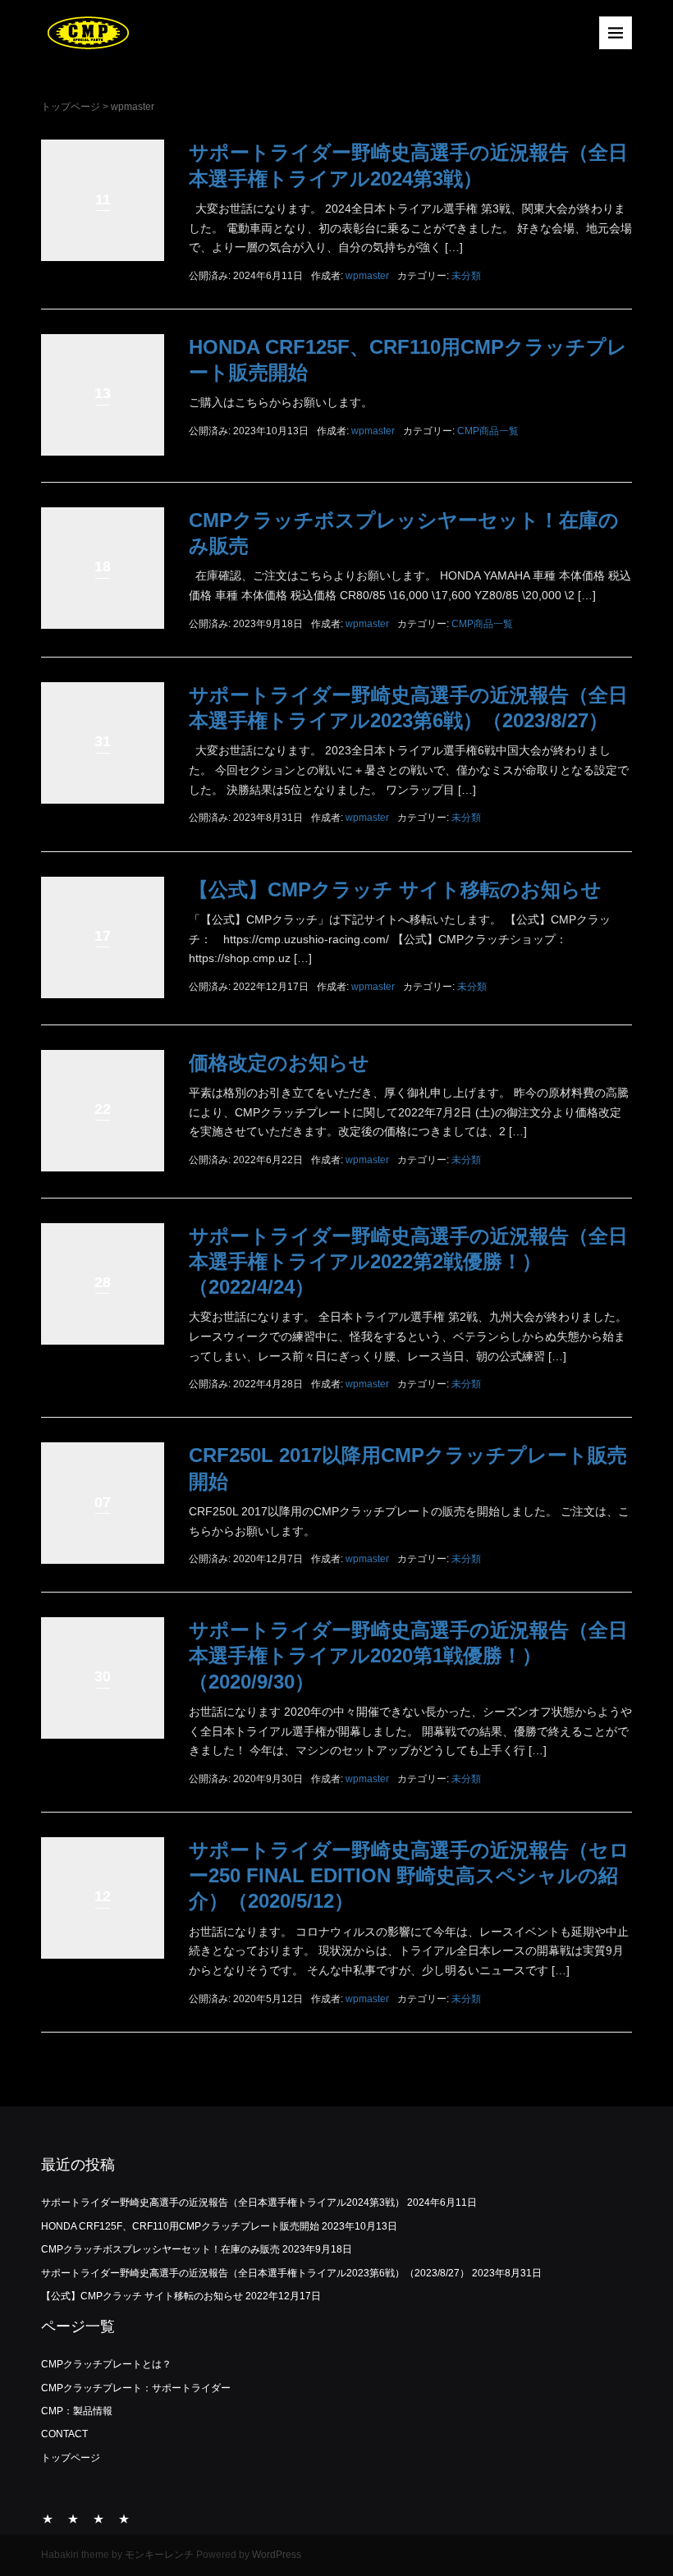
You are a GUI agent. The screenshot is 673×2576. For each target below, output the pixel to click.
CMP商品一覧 (488, 431)
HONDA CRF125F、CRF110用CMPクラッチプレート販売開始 (180, 2226)
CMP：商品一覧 (98, 2519)
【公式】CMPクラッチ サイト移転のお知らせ (395, 889)
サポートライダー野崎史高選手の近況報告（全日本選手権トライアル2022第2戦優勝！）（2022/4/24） (408, 1261)
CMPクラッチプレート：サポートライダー (136, 2388)
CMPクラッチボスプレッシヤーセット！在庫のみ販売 (160, 2249)
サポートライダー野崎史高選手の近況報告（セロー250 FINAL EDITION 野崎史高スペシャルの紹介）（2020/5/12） (409, 1875)
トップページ (71, 107)
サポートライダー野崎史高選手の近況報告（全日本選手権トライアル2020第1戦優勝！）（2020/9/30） (408, 1655)
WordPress (277, 2555)
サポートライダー (73, 2519)
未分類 (466, 276)
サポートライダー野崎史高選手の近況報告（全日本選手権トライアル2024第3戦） (223, 2202)
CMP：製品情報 (77, 2411)
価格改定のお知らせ (279, 1063)
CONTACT (64, 2434)
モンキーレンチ (159, 2555)
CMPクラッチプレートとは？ (106, 2364)
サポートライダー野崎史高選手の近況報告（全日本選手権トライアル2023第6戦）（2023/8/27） (255, 2273)
